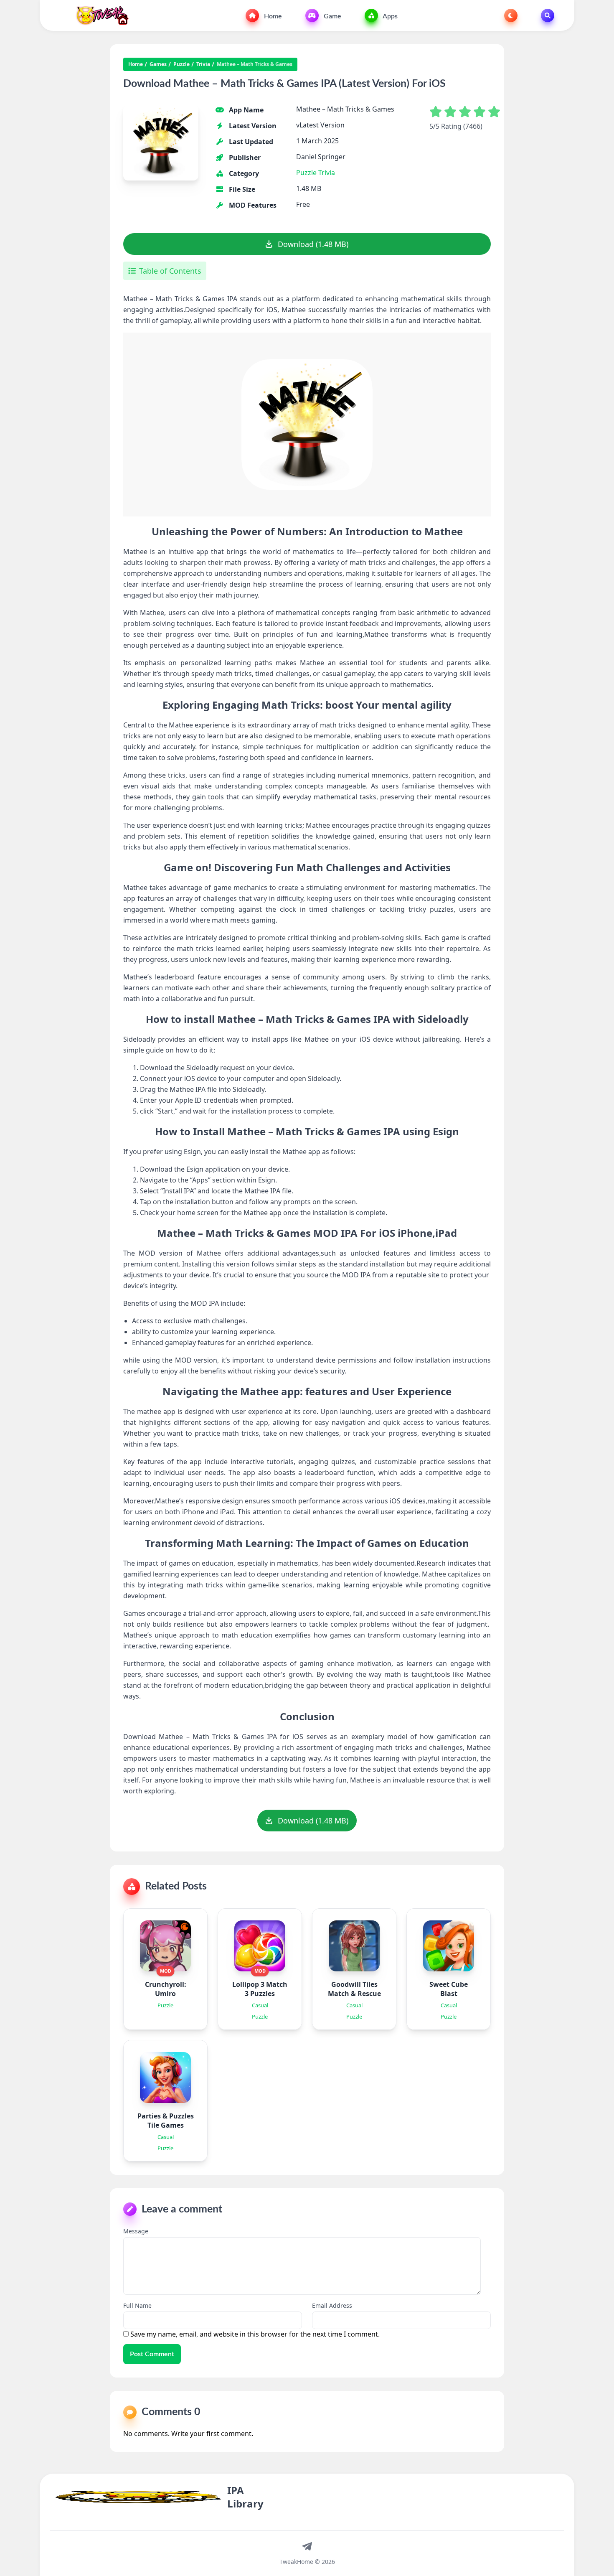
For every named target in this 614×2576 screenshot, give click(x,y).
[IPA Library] (99, 15)
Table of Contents (170, 271)
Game (332, 16)
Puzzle (181, 64)
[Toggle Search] (548, 15)
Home (272, 16)
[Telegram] (307, 2546)
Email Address (332, 2305)
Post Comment (152, 2354)
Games (158, 64)
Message (136, 2231)
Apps (389, 16)
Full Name (137, 2305)
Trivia (203, 64)
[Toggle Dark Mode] (511, 15)
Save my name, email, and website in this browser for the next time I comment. (255, 2334)
